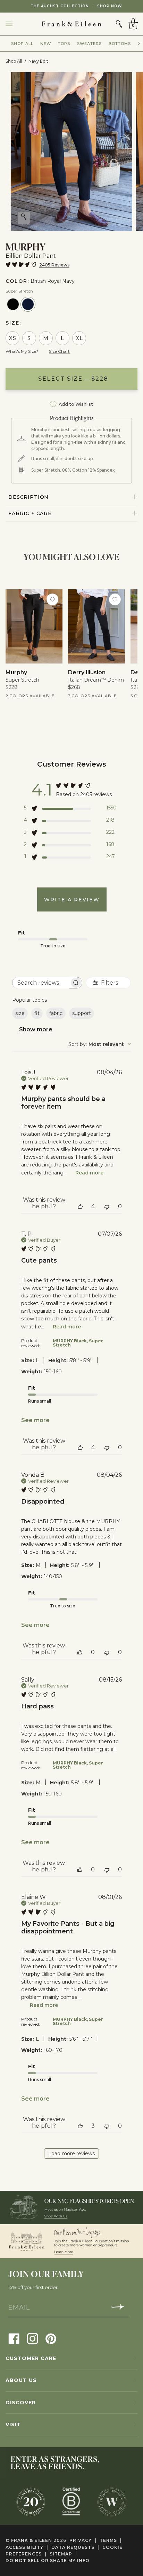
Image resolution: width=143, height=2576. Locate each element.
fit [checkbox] (37, 1013)
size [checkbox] (20, 1013)
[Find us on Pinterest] (51, 2338)
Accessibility (27, 2547)
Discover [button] (21, 2403)
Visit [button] (13, 2424)
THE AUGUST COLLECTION (72, 6)
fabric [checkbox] (56, 1013)
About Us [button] (21, 2380)
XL (79, 338)
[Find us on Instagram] (32, 2338)
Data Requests (75, 2547)
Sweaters (89, 44)
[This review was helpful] (80, 1206)
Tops (64, 44)
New (46, 44)
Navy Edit (38, 61)
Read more (89, 1173)
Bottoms (120, 44)
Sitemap (63, 2554)
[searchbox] (41, 983)
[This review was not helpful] (107, 1206)
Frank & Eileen (32, 2540)
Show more (36, 1029)
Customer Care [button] (31, 2358)
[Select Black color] (13, 304)
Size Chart (59, 351)
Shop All (22, 44)
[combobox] (100, 1044)
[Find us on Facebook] (14, 2338)
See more (35, 1420)
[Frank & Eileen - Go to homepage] (71, 24)
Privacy (83, 2540)
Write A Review (72, 900)
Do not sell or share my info (48, 2561)
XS (13, 338)
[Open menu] (16, 24)
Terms (111, 2540)
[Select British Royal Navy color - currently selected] (28, 304)
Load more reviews (71, 2154)
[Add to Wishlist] (52, 599)
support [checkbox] (82, 1013)
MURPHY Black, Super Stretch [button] (78, 1343)
